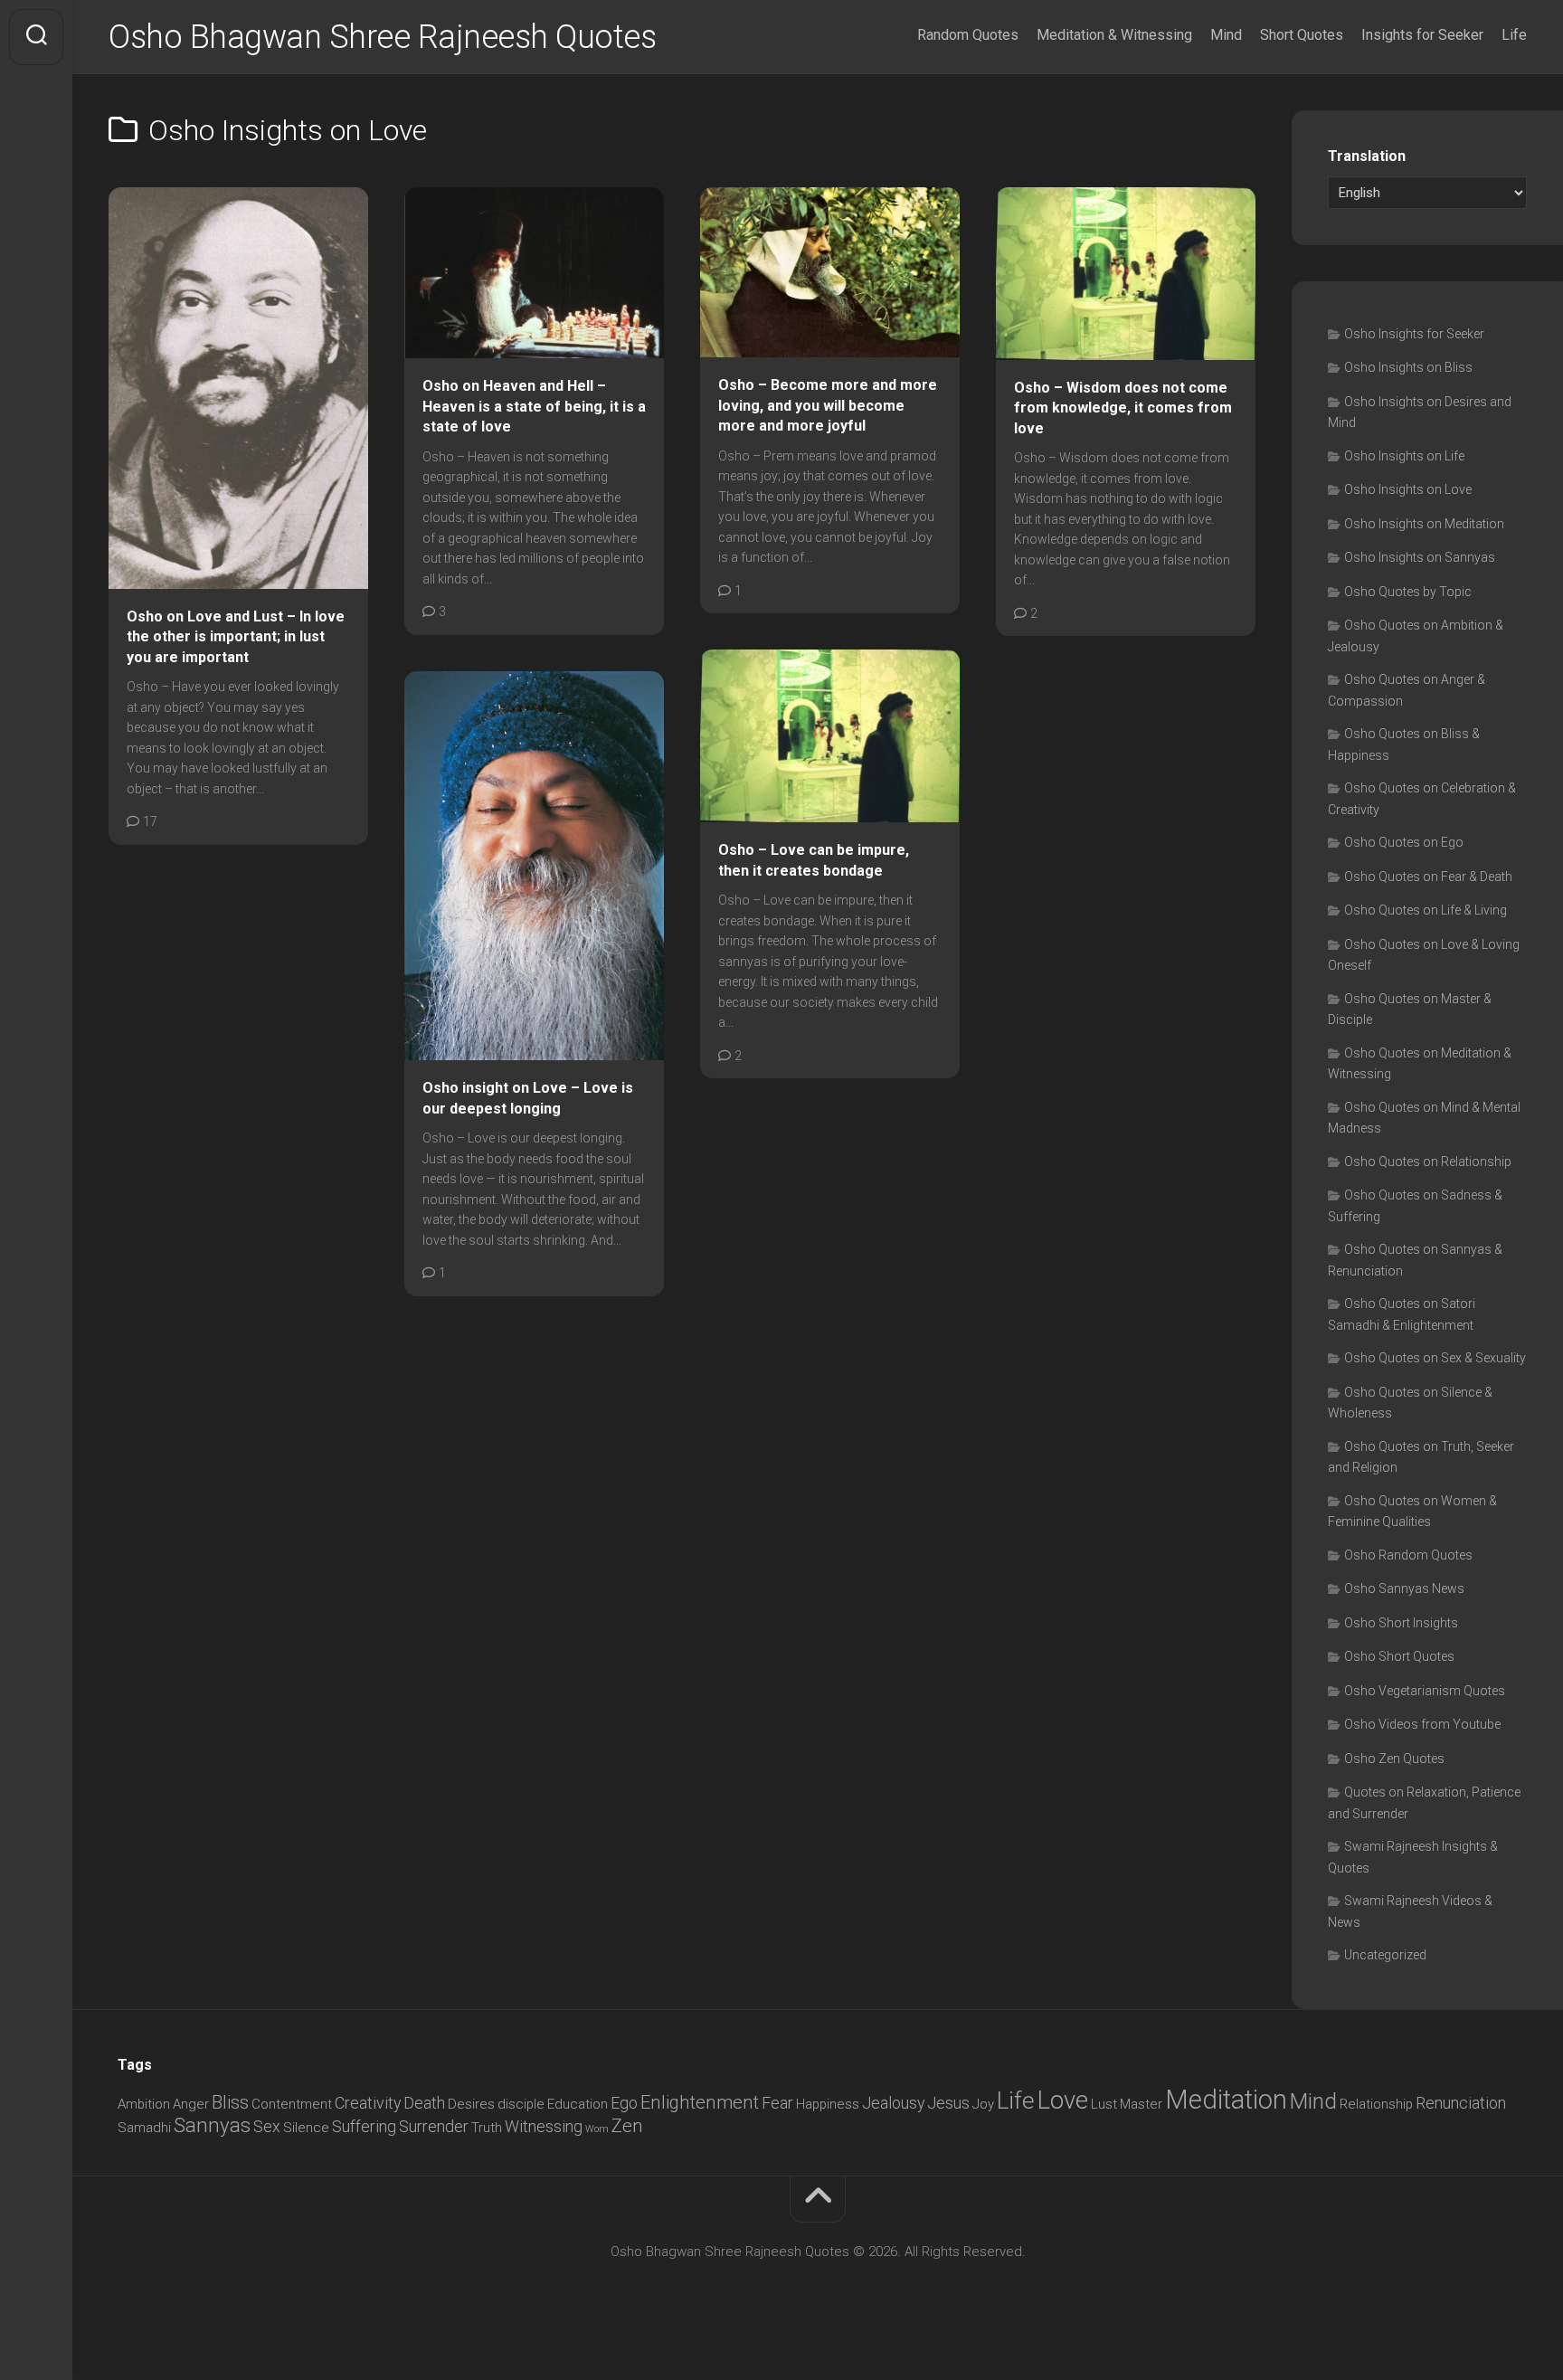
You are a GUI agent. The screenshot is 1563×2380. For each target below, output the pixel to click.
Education (578, 2104)
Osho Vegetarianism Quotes (1425, 1691)
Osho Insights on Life (1404, 456)
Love (1063, 2100)
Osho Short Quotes (1399, 1656)
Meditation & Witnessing (1114, 35)
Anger (191, 2104)
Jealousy (893, 2103)
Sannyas (212, 2125)
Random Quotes (968, 35)
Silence (306, 2128)
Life (1514, 35)
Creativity (368, 2103)
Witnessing (544, 2126)
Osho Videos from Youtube (1422, 1724)
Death (424, 2103)
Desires (471, 2104)
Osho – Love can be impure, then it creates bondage (814, 860)
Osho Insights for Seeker (1414, 334)
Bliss (230, 2102)
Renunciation (1461, 2103)
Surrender (434, 2126)
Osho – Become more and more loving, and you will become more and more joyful (828, 405)
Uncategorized (1385, 1955)
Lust (1104, 2104)
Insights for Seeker (1422, 35)
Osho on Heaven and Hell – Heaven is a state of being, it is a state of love (534, 406)
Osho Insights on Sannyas (1420, 557)
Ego (624, 2103)
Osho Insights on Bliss (1408, 367)
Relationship (1376, 2104)
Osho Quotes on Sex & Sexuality (1435, 1358)
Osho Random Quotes (1408, 1555)
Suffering (364, 2126)
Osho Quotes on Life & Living (1426, 910)
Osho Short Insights (1401, 1623)
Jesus (948, 2103)
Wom (597, 2129)
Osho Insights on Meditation (1424, 524)
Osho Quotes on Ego (1404, 842)
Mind (1226, 35)
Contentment (292, 2104)
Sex (267, 2126)
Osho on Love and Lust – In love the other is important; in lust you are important (236, 637)
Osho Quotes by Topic (1408, 592)
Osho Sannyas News (1404, 1588)
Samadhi (144, 2128)
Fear (777, 2103)
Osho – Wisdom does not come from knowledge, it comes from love (1123, 408)
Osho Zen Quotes (1394, 1759)
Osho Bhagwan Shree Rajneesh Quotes (382, 37)
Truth (487, 2128)
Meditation (1226, 2100)
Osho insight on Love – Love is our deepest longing (528, 1098)
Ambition (144, 2104)
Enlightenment (700, 2102)
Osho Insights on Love (1408, 489)
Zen (627, 2126)
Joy (983, 2104)
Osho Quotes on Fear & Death (1428, 877)
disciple (521, 2104)
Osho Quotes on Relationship (1428, 1162)
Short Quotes (1302, 35)
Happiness (828, 2104)
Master (1141, 2104)
